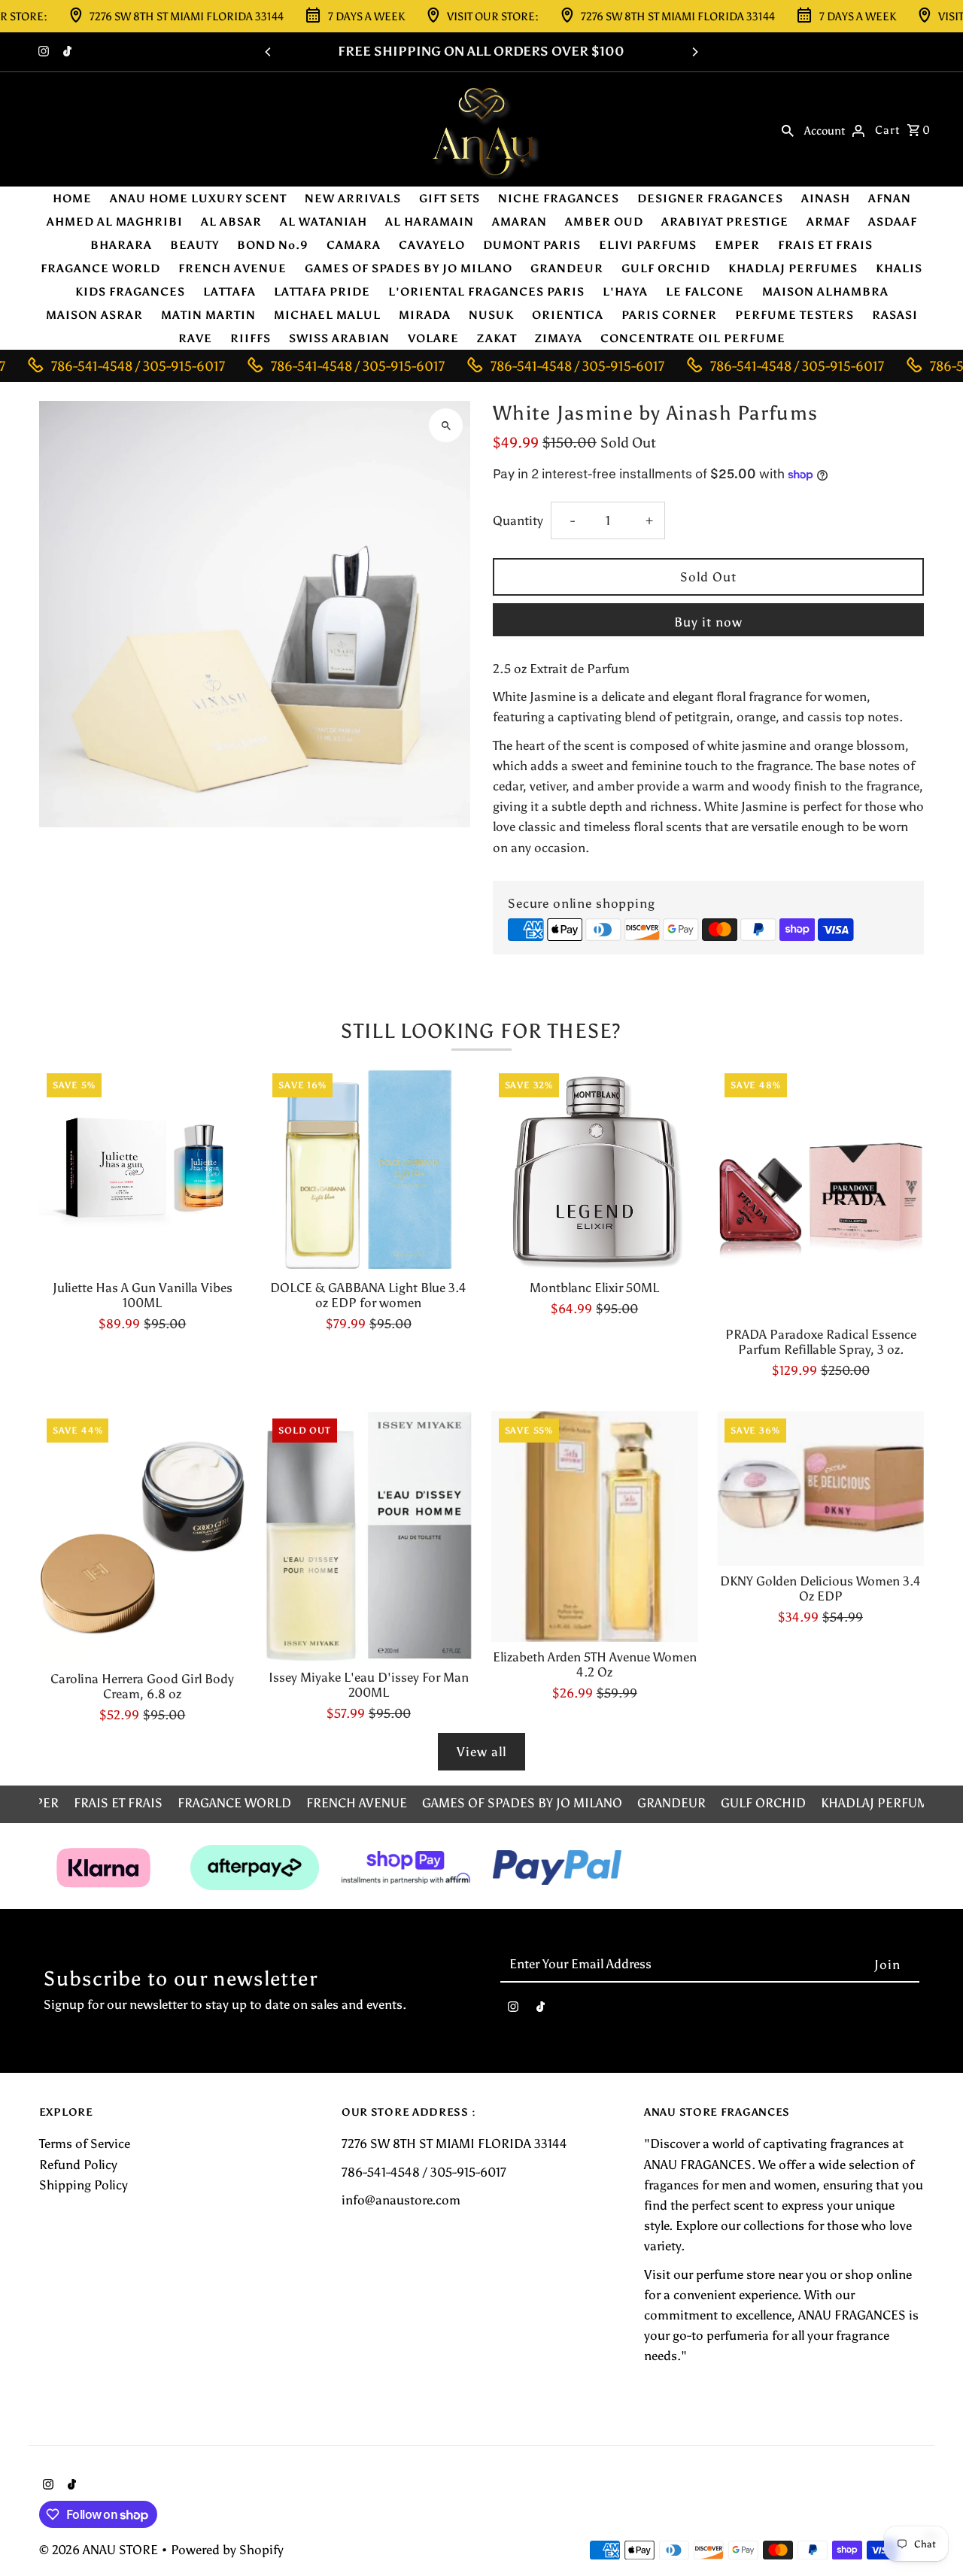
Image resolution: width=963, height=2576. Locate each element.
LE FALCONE (705, 292)
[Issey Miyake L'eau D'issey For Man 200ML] (368, 1537)
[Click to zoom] (446, 425)
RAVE (195, 338)
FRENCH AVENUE (232, 269)
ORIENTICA (568, 315)
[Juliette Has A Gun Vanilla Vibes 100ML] (143, 1169)
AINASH (826, 199)
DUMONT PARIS (532, 245)
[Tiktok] (65, 53)
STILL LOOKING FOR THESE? (481, 1031)
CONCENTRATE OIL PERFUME (693, 338)
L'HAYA (625, 292)
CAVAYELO (432, 245)
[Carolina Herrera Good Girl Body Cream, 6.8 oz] (143, 1538)
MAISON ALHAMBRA (825, 292)
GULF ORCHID (666, 269)
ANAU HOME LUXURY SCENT (198, 199)
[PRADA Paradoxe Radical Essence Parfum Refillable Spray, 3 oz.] (820, 1192)
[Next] (694, 52)
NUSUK (491, 315)
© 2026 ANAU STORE (100, 2550)
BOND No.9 (273, 245)
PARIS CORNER (669, 315)
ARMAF (828, 222)
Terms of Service (85, 2144)
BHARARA (121, 245)
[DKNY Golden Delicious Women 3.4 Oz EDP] (820, 1489)
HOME (72, 199)
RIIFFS (251, 338)
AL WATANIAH (324, 222)
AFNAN (890, 199)
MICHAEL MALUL (327, 315)
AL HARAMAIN (430, 222)
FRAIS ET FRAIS (825, 245)
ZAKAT (497, 338)
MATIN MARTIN (208, 315)
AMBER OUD (604, 222)
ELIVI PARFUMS (648, 245)
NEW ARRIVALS (353, 199)
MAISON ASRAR (94, 315)
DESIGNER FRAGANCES (710, 199)
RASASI (895, 315)
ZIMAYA (559, 338)
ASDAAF (893, 222)
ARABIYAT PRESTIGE (725, 222)
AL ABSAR (231, 222)
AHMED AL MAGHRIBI (115, 222)
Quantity (518, 520)
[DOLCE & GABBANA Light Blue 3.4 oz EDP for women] (368, 1169)
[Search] (788, 129)
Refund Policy (78, 2165)
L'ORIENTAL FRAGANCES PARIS (486, 292)
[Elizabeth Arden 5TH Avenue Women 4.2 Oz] (595, 1527)
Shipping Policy (84, 2185)
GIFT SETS (450, 199)
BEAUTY (194, 245)
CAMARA (354, 245)
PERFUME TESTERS (794, 315)
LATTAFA (229, 292)
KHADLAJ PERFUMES (793, 269)
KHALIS (899, 269)
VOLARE (433, 338)
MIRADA (425, 315)
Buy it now (708, 622)
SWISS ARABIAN (339, 338)
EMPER (737, 245)
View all (481, 1752)
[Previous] (269, 52)
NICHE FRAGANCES (559, 199)
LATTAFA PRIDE (322, 292)
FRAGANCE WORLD (100, 269)
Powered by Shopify (227, 2550)
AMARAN (519, 222)
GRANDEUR (567, 269)
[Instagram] (42, 53)
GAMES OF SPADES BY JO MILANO (409, 269)
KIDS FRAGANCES (130, 292)
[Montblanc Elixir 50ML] (595, 1169)
